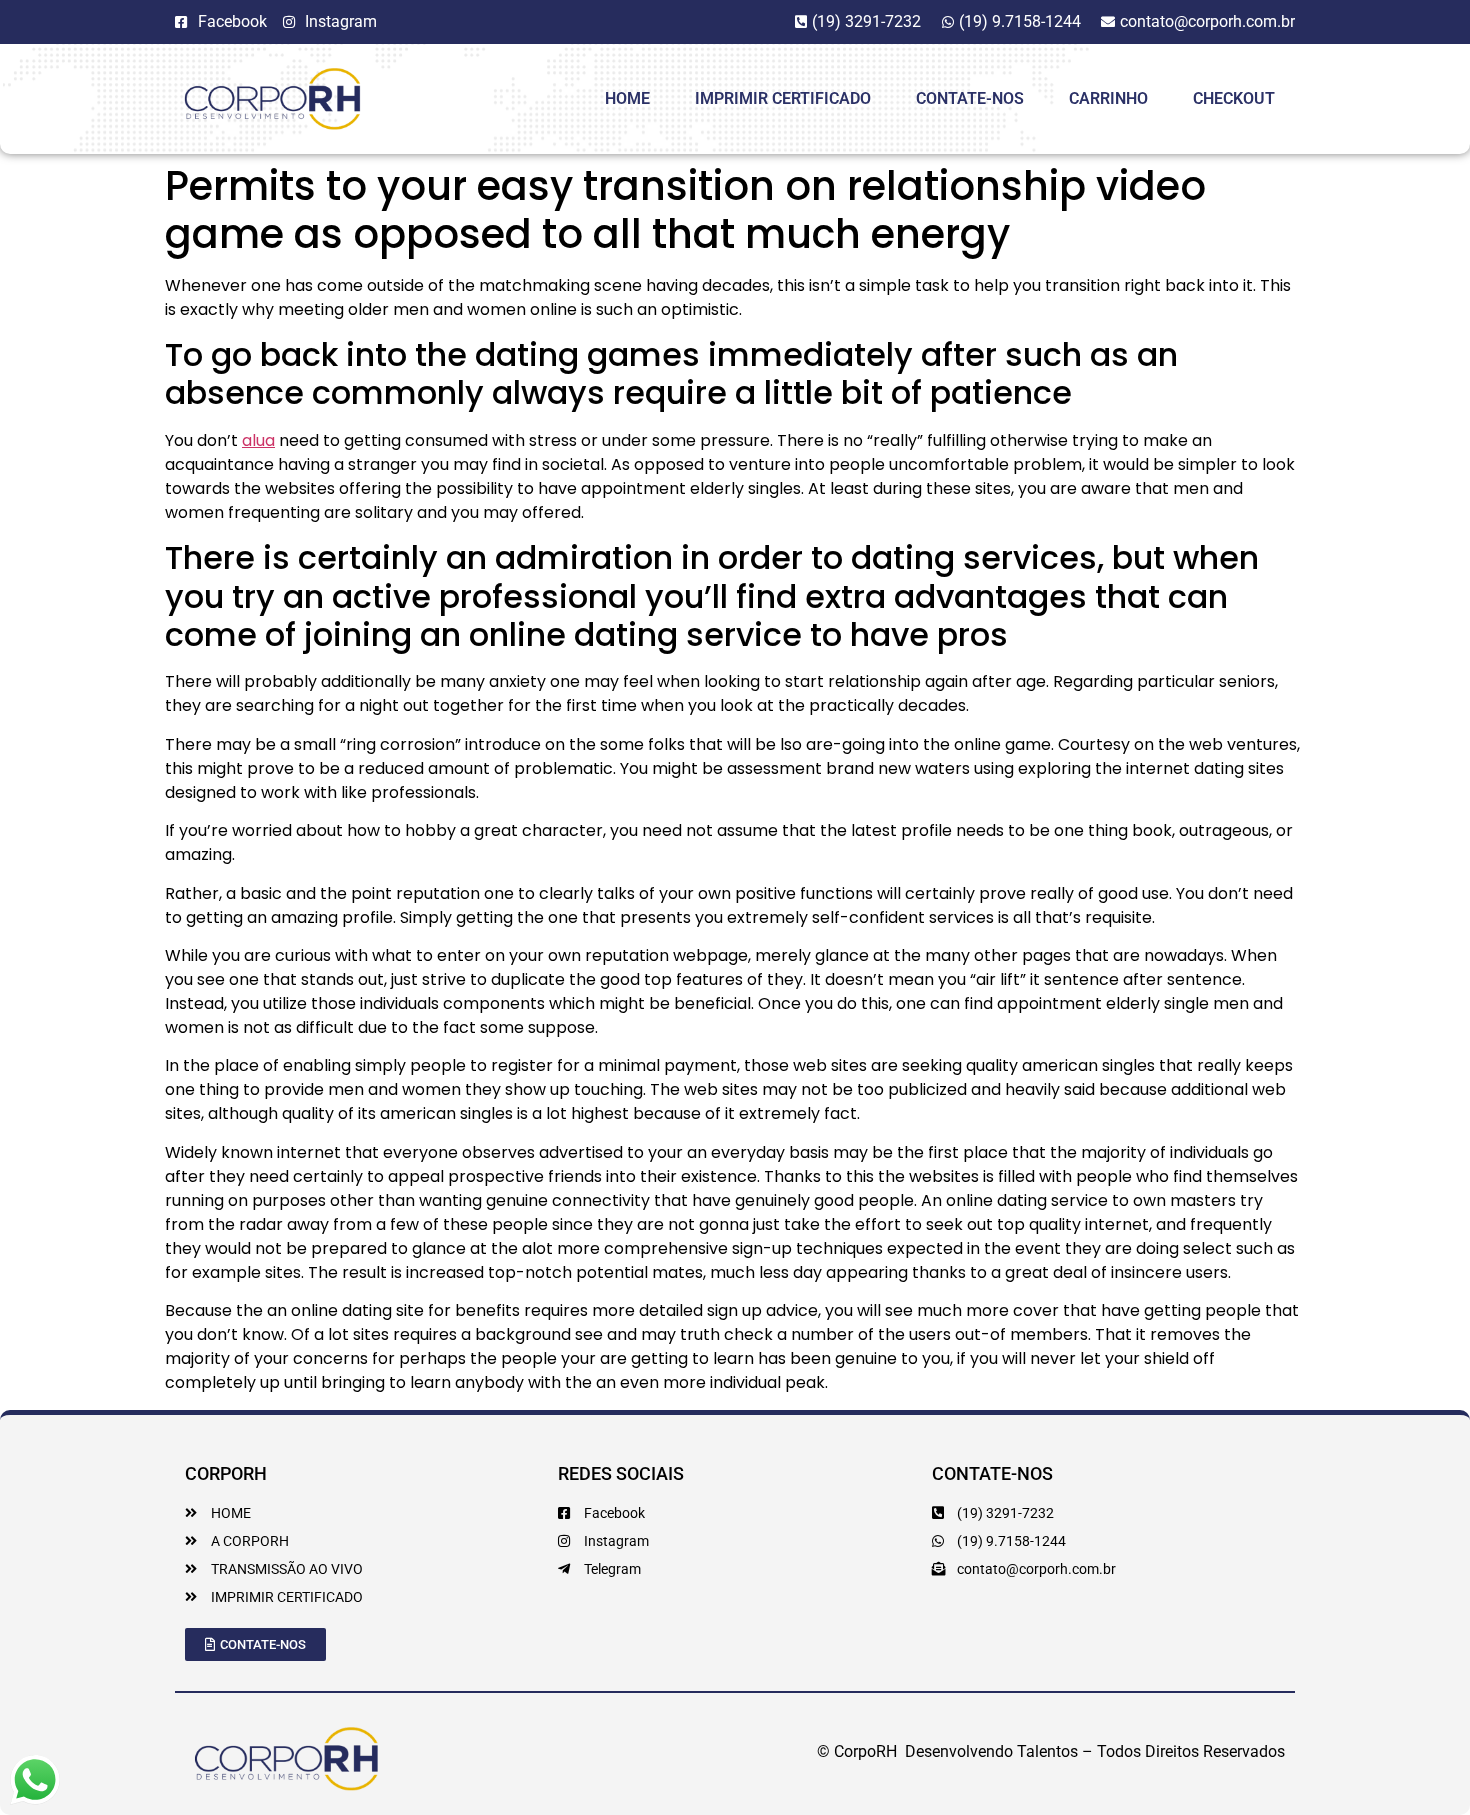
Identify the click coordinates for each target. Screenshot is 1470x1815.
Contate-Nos (970, 98)
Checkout (1234, 98)
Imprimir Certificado (783, 98)
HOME (627, 98)
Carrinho (1108, 98)
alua (258, 440)
